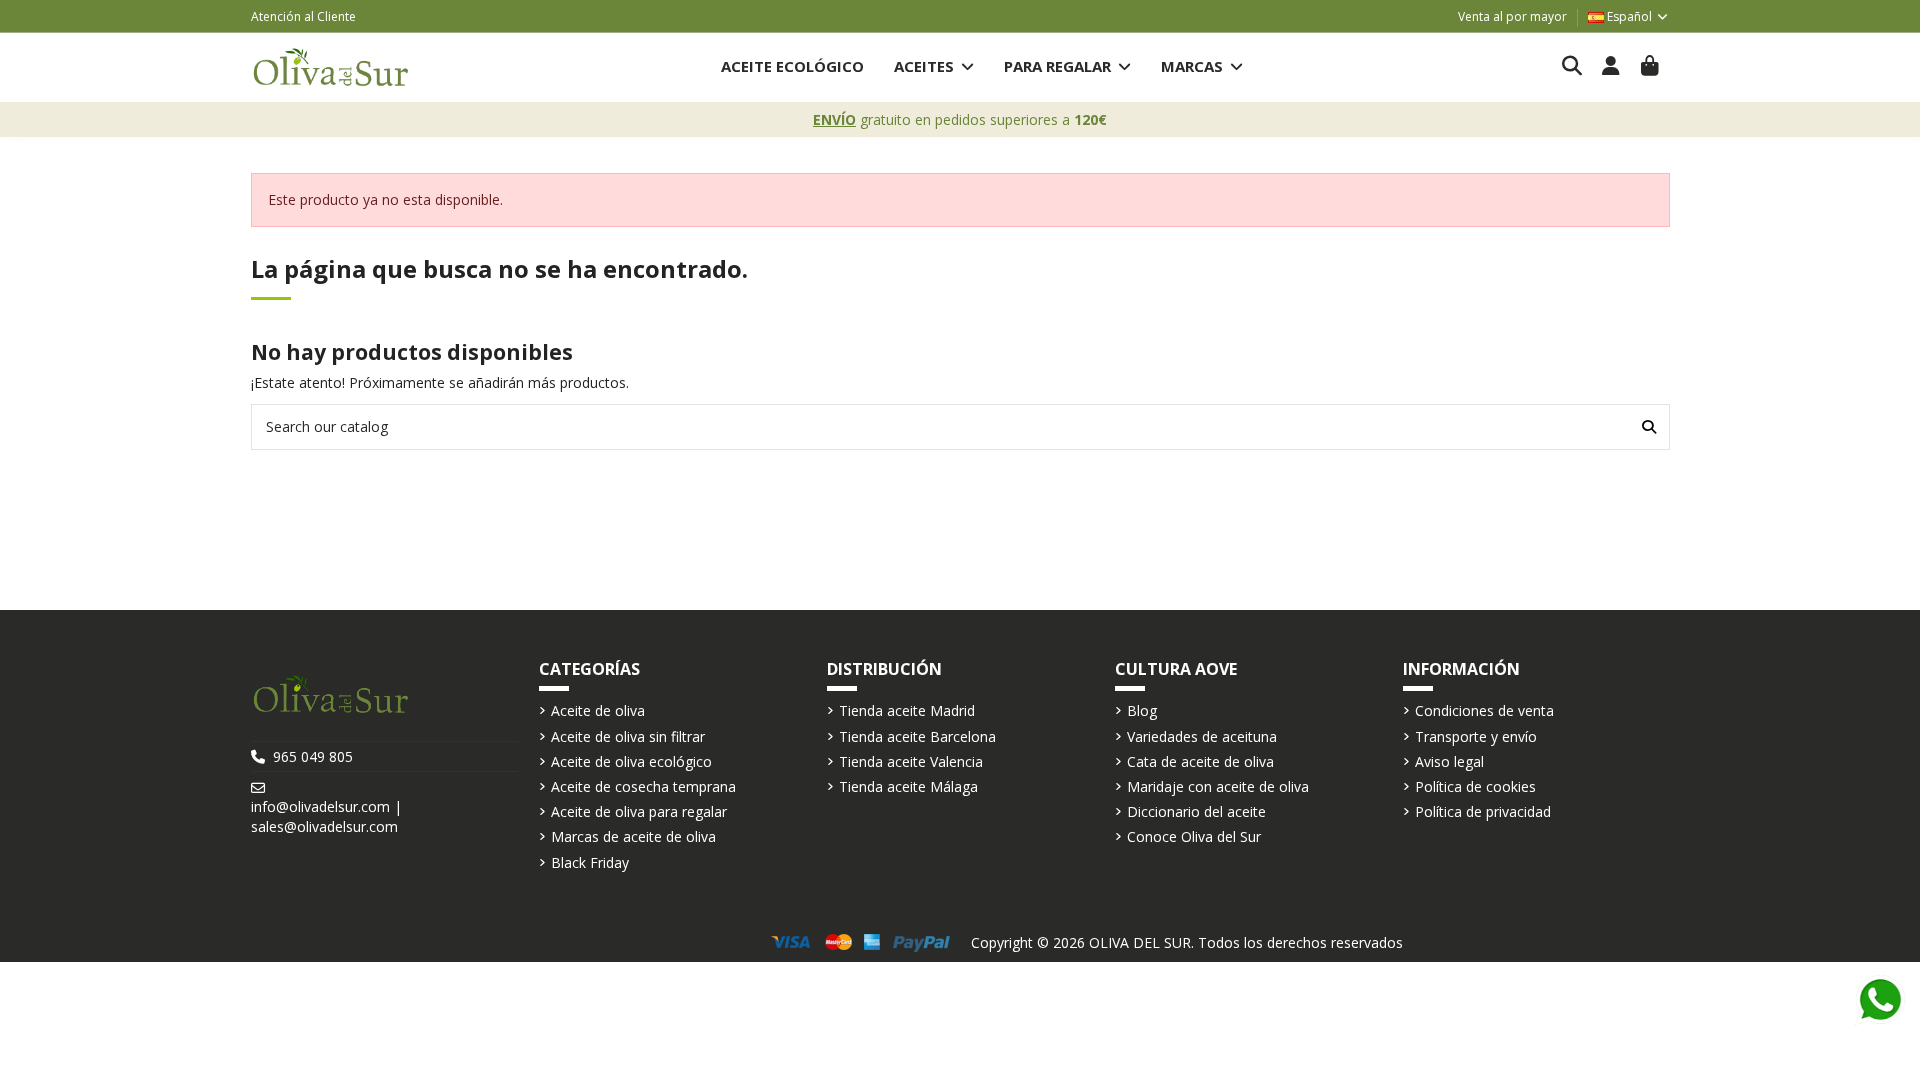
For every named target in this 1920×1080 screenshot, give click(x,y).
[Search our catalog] (1649, 426)
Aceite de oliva (598, 710)
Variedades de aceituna (1202, 736)
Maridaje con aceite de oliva (1218, 786)
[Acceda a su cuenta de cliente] (1611, 67)
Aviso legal (1449, 761)
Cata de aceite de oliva (1200, 761)
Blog (1142, 710)
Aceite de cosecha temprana (643, 786)
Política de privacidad (1483, 811)
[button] (934, 67)
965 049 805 (313, 756)
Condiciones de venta (1484, 710)
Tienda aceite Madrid (907, 710)
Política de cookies (1475, 786)
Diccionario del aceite (1196, 811)
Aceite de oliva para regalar (639, 811)
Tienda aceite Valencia (911, 761)
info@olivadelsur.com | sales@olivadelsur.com (326, 816)
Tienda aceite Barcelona (917, 736)
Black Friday (590, 862)
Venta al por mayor (1512, 16)
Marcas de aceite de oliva (633, 836)
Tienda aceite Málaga (908, 786)
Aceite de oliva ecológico (631, 761)
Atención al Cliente (303, 16)
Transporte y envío (1476, 736)
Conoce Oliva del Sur (1194, 836)
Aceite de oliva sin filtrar (628, 736)
